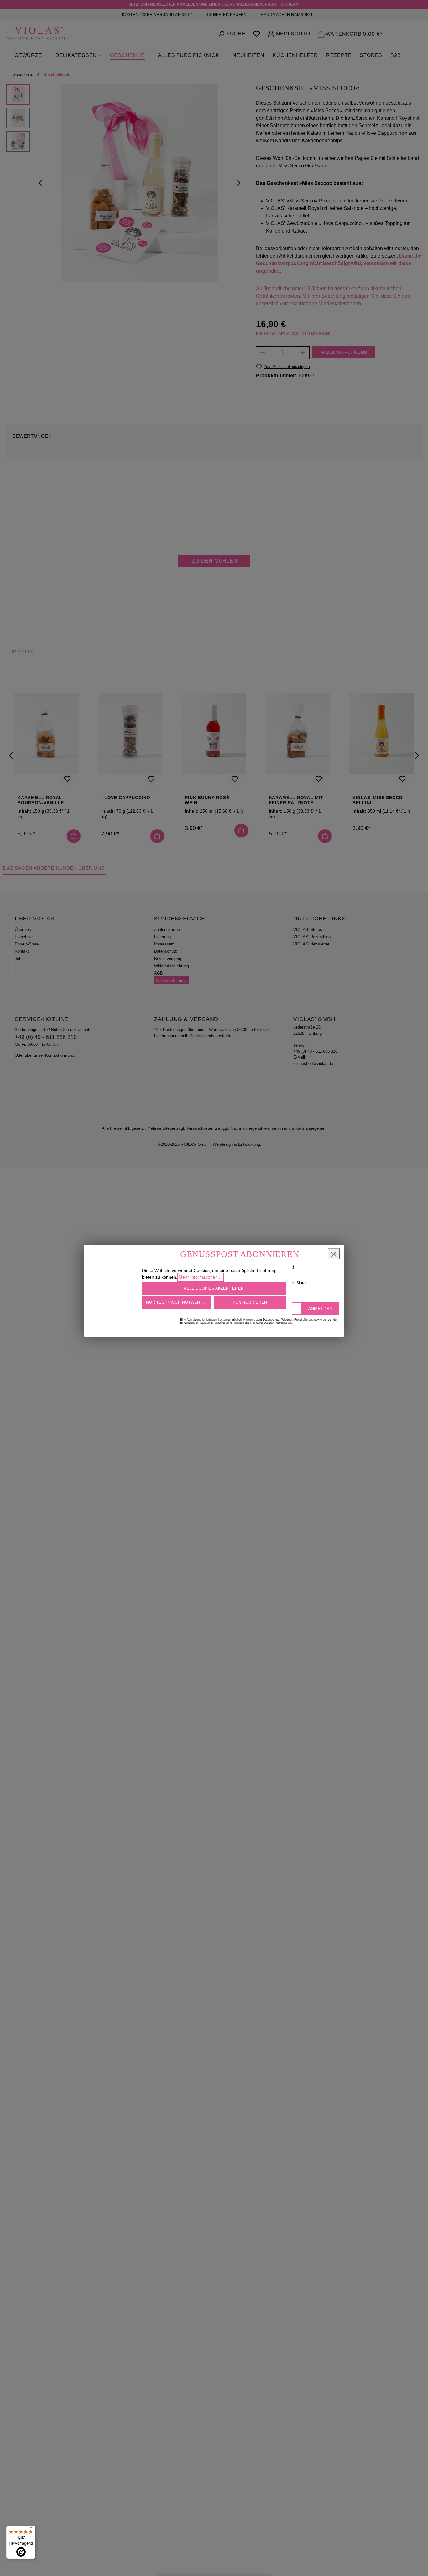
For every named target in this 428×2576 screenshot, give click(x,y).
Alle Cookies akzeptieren (214, 1288)
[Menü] (32, 2529)
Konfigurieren (250, 1302)
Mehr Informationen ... (201, 1277)
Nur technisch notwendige (178, 1302)
